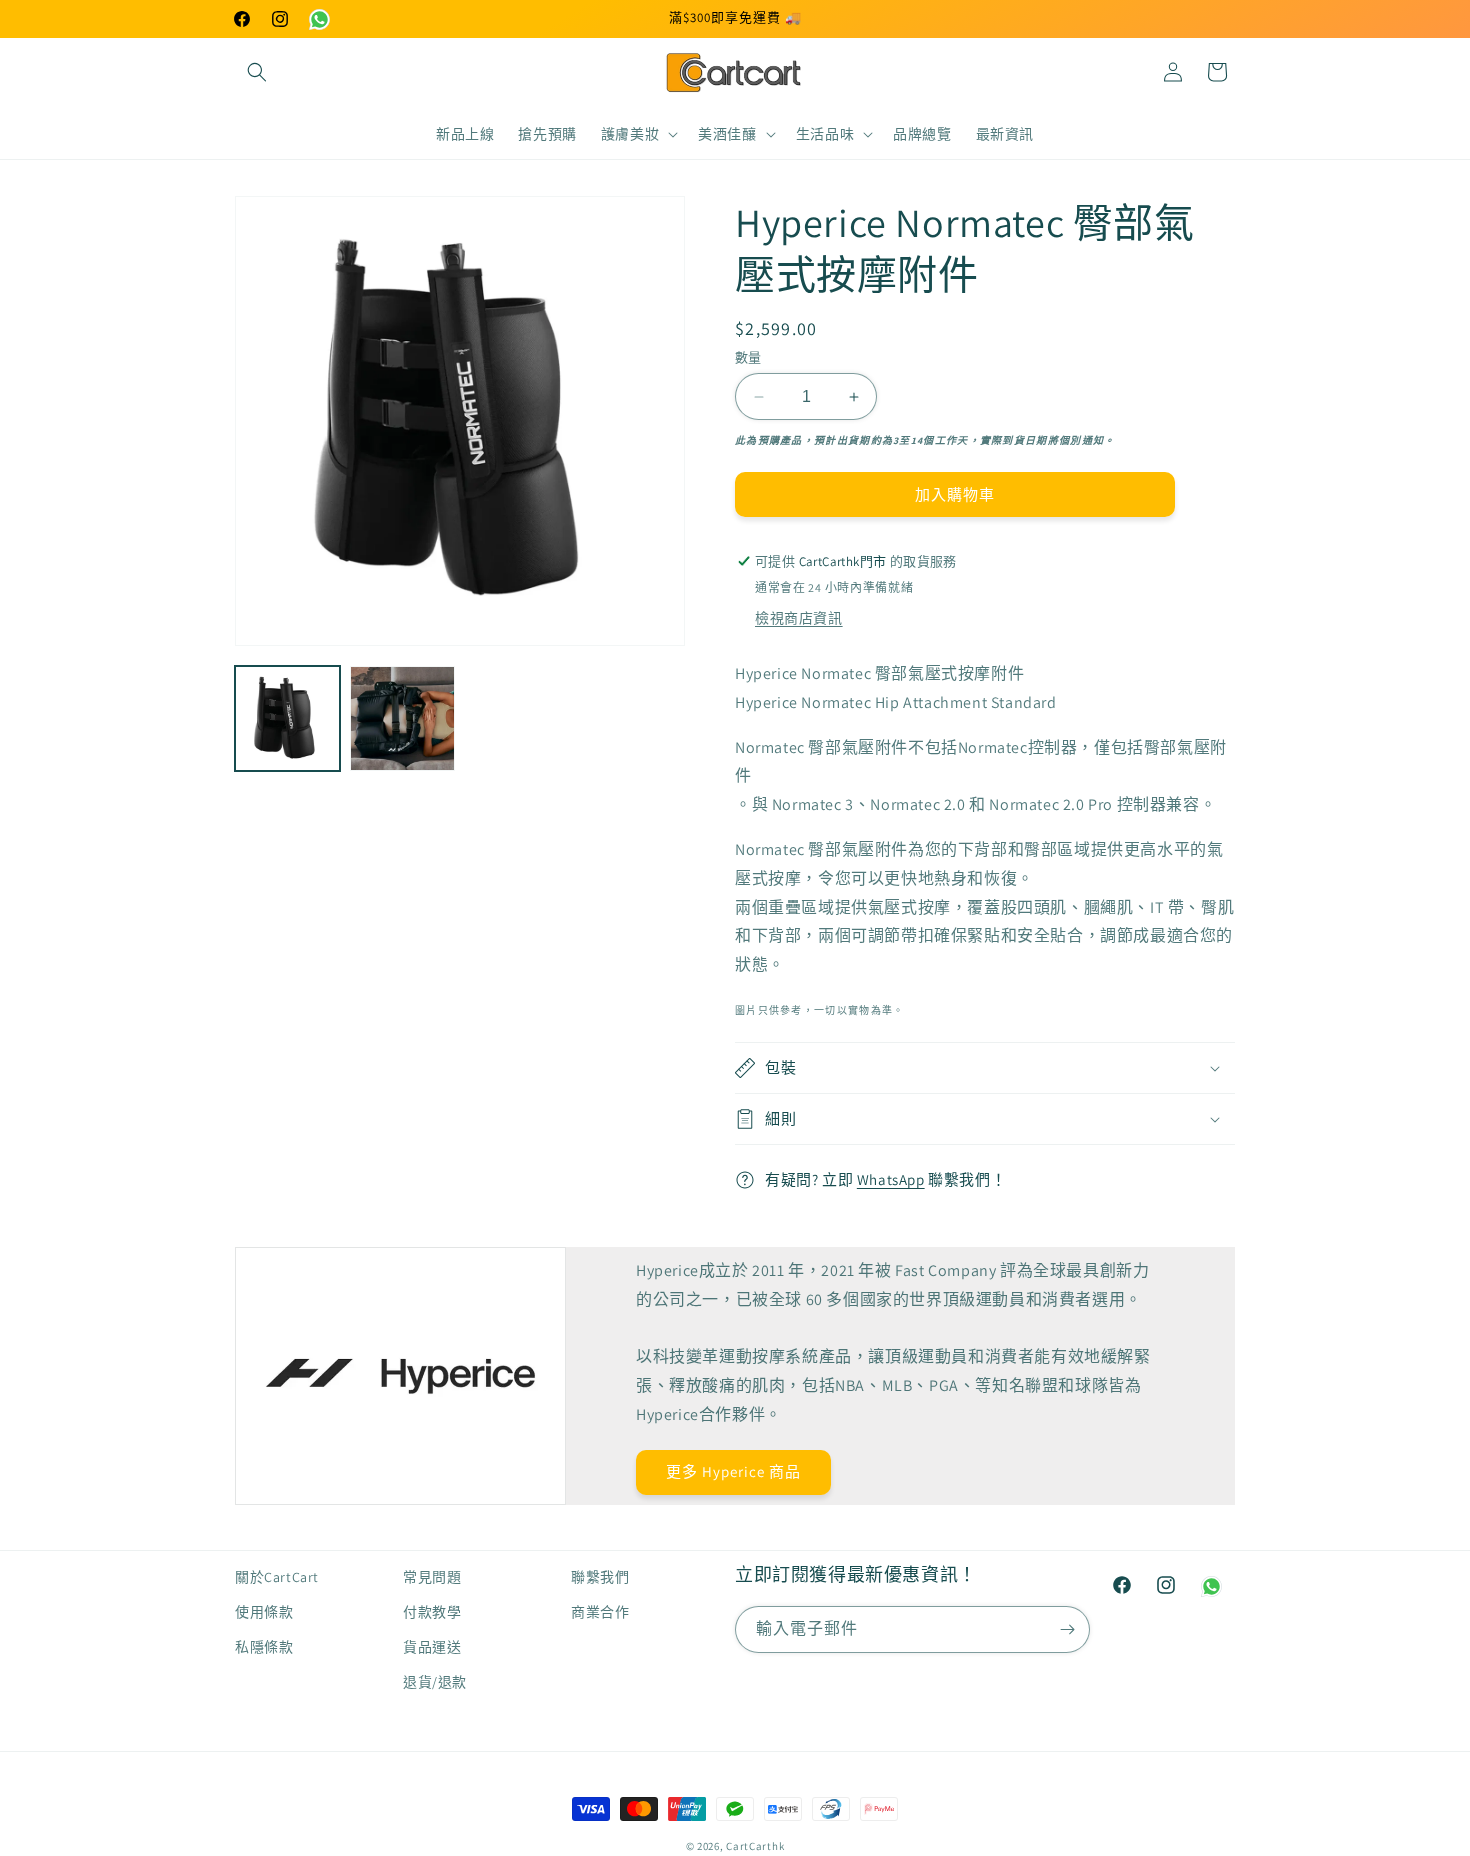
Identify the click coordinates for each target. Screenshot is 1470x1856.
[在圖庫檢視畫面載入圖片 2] (402, 718)
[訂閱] (1067, 1629)
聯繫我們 (600, 1577)
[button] (257, 72)
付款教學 (432, 1612)
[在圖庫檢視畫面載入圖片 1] (287, 718)
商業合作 (600, 1612)
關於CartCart (277, 1577)
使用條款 (264, 1612)
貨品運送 (432, 1647)
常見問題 (432, 1577)
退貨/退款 (435, 1682)
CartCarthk (755, 1846)
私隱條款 (264, 1647)
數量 (748, 357)
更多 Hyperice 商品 (733, 1471)
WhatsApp (891, 1179)
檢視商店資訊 (799, 618)
